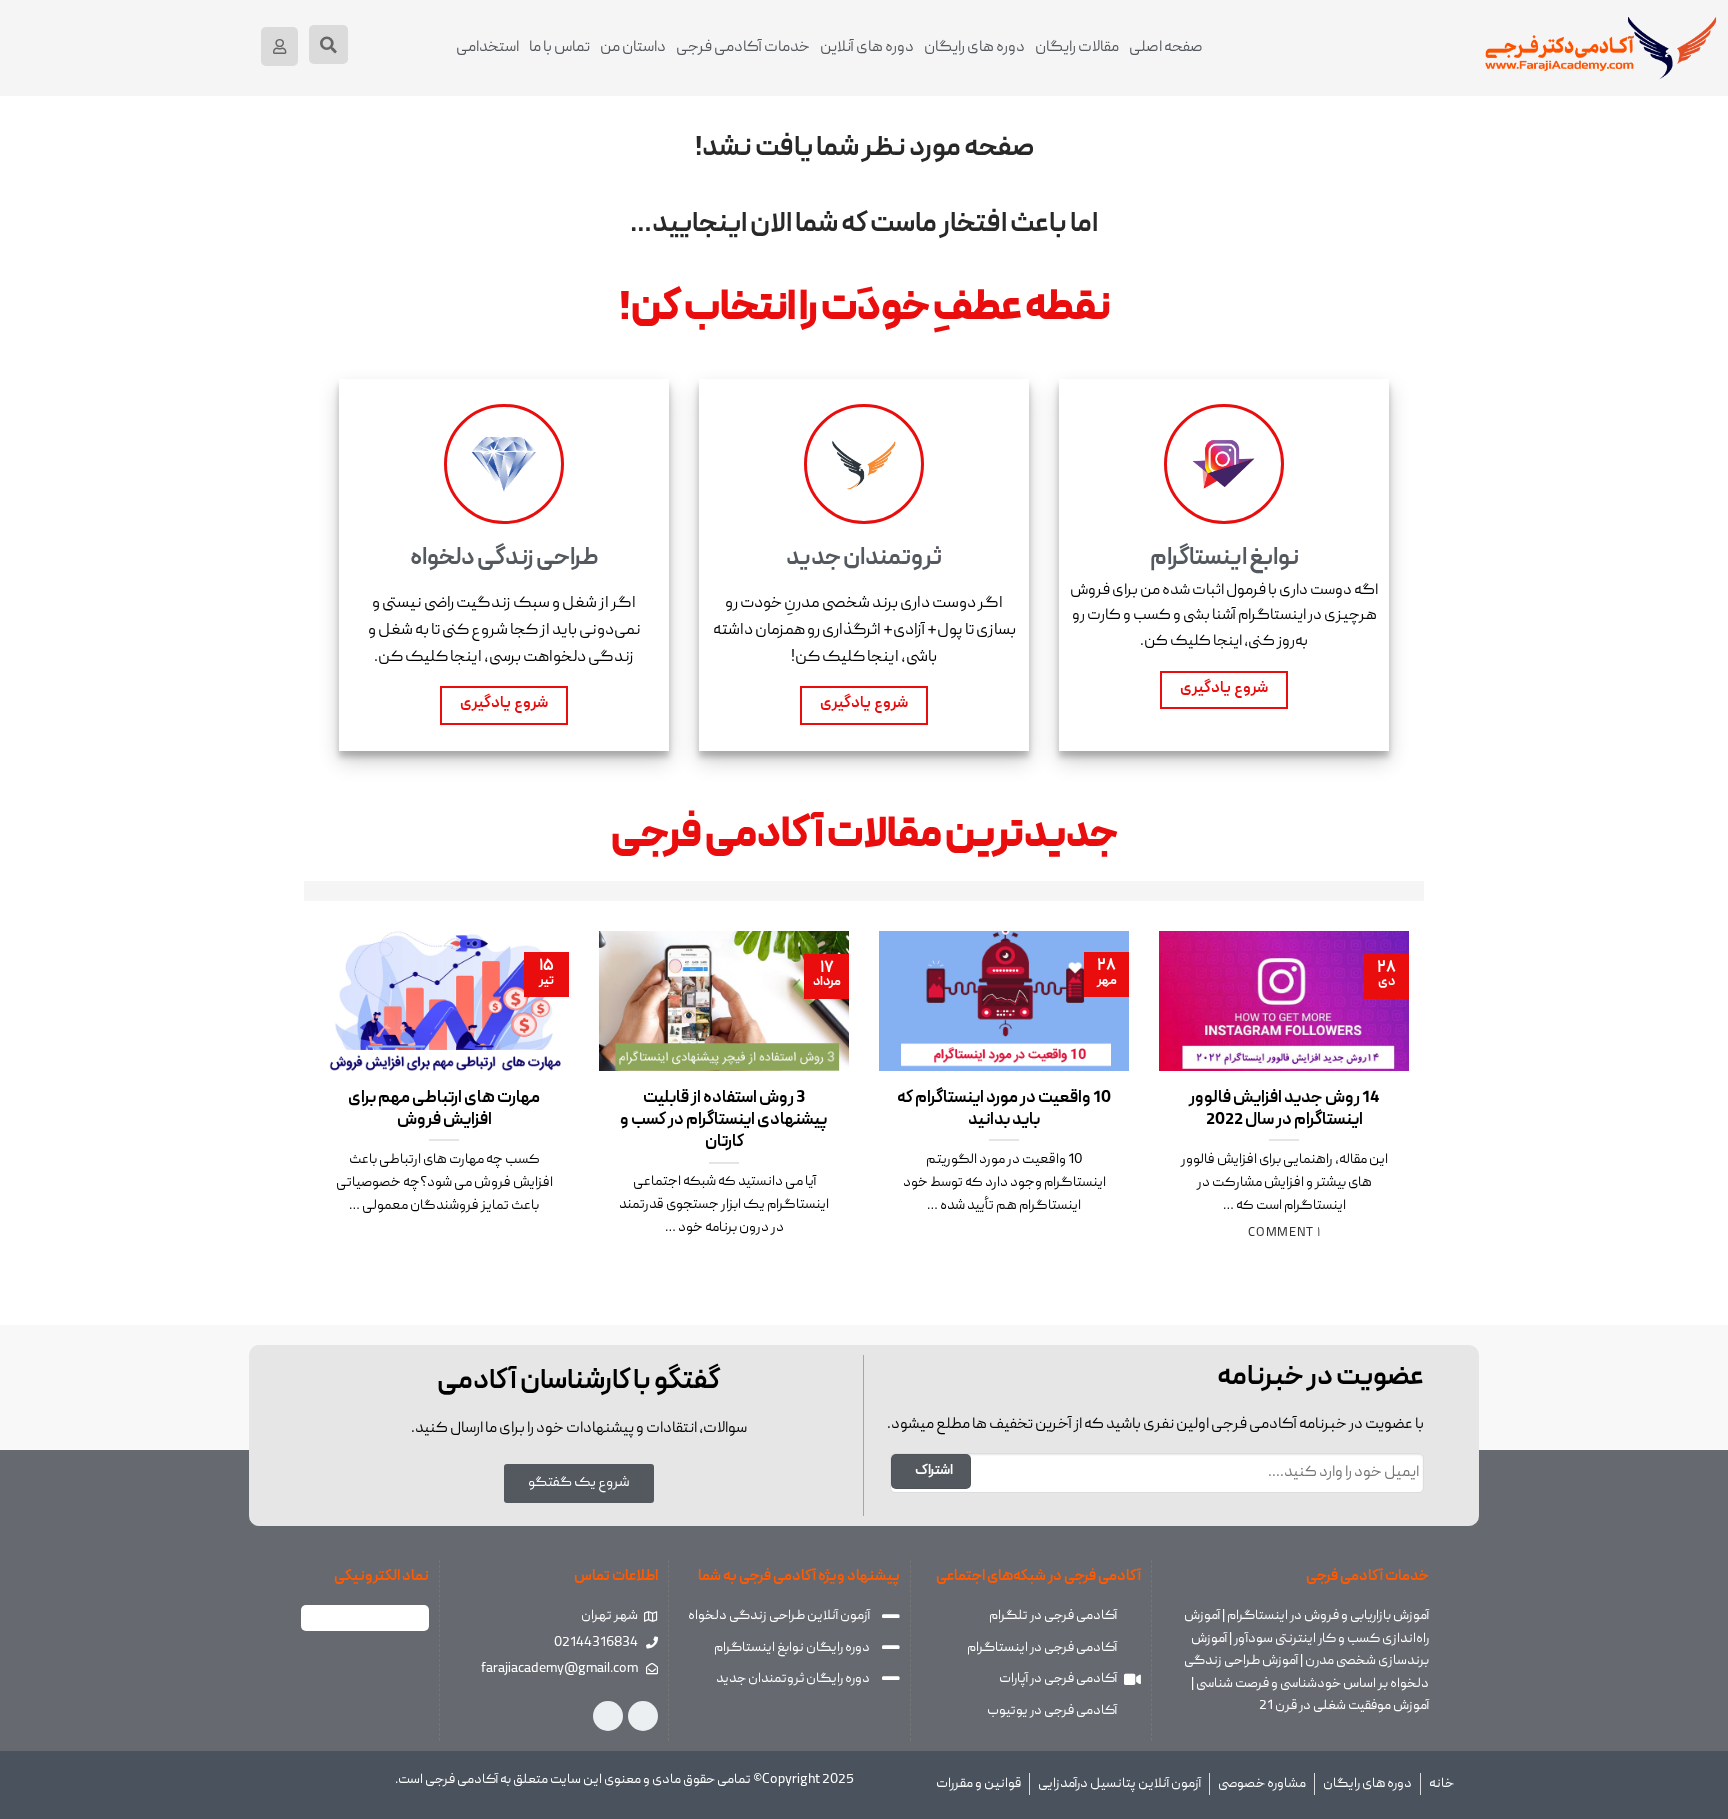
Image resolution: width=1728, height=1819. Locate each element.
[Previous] (1376, 1065)
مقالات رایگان (1077, 48)
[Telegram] (608, 1716)
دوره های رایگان (974, 48)
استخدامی (487, 48)
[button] (328, 44)
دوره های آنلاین (867, 48)
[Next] (337, 1065)
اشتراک (934, 1471)
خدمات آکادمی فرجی (743, 48)
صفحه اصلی (1166, 48)
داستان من (633, 48)
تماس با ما (559, 48)
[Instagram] (643, 1716)
